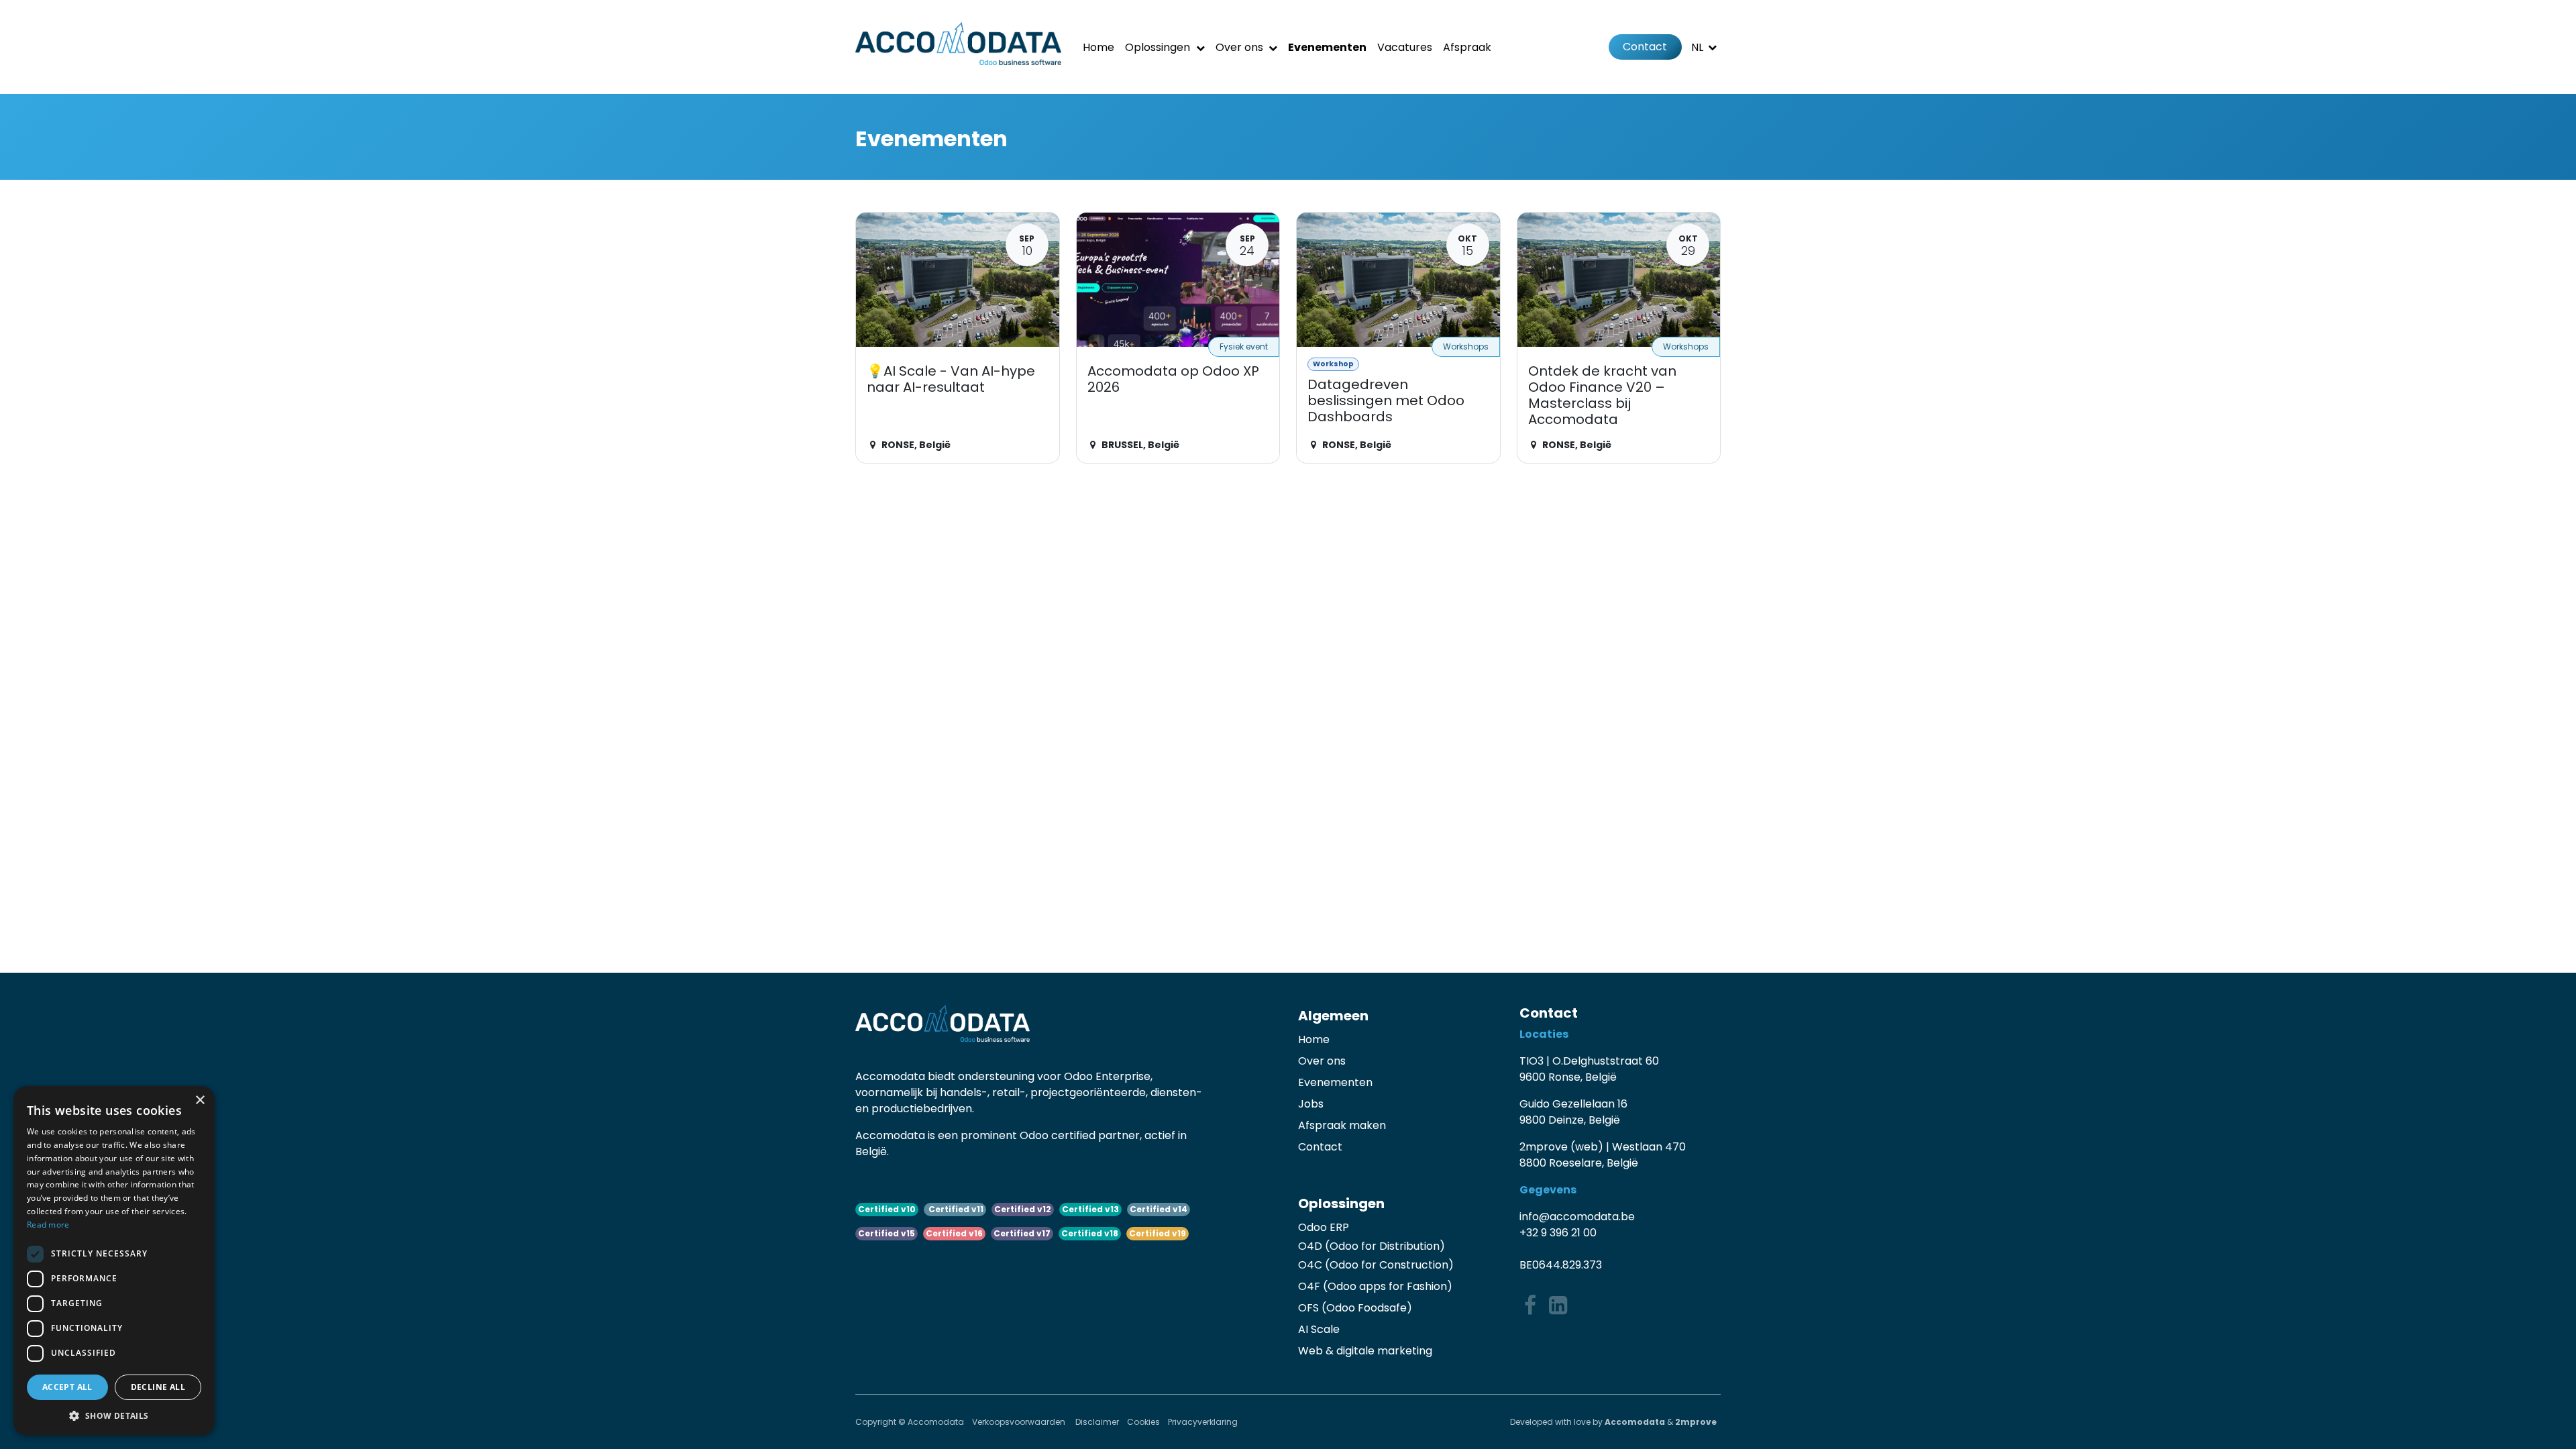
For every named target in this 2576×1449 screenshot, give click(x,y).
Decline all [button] (158, 1387)
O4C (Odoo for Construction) (1376, 1265)
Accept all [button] (67, 1387)
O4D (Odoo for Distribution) (1372, 1246)
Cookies (1143, 1422)
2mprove (1696, 1422)
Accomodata (1635, 1422)
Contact (1645, 47)
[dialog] (114, 1261)
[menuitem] (1098, 47)
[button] (114, 1415)
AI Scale (1319, 1329)
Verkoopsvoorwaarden (1020, 1422)
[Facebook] (1530, 1305)
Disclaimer (1097, 1422)
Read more (48, 1225)
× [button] (200, 1101)
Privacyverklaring (1203, 1422)
